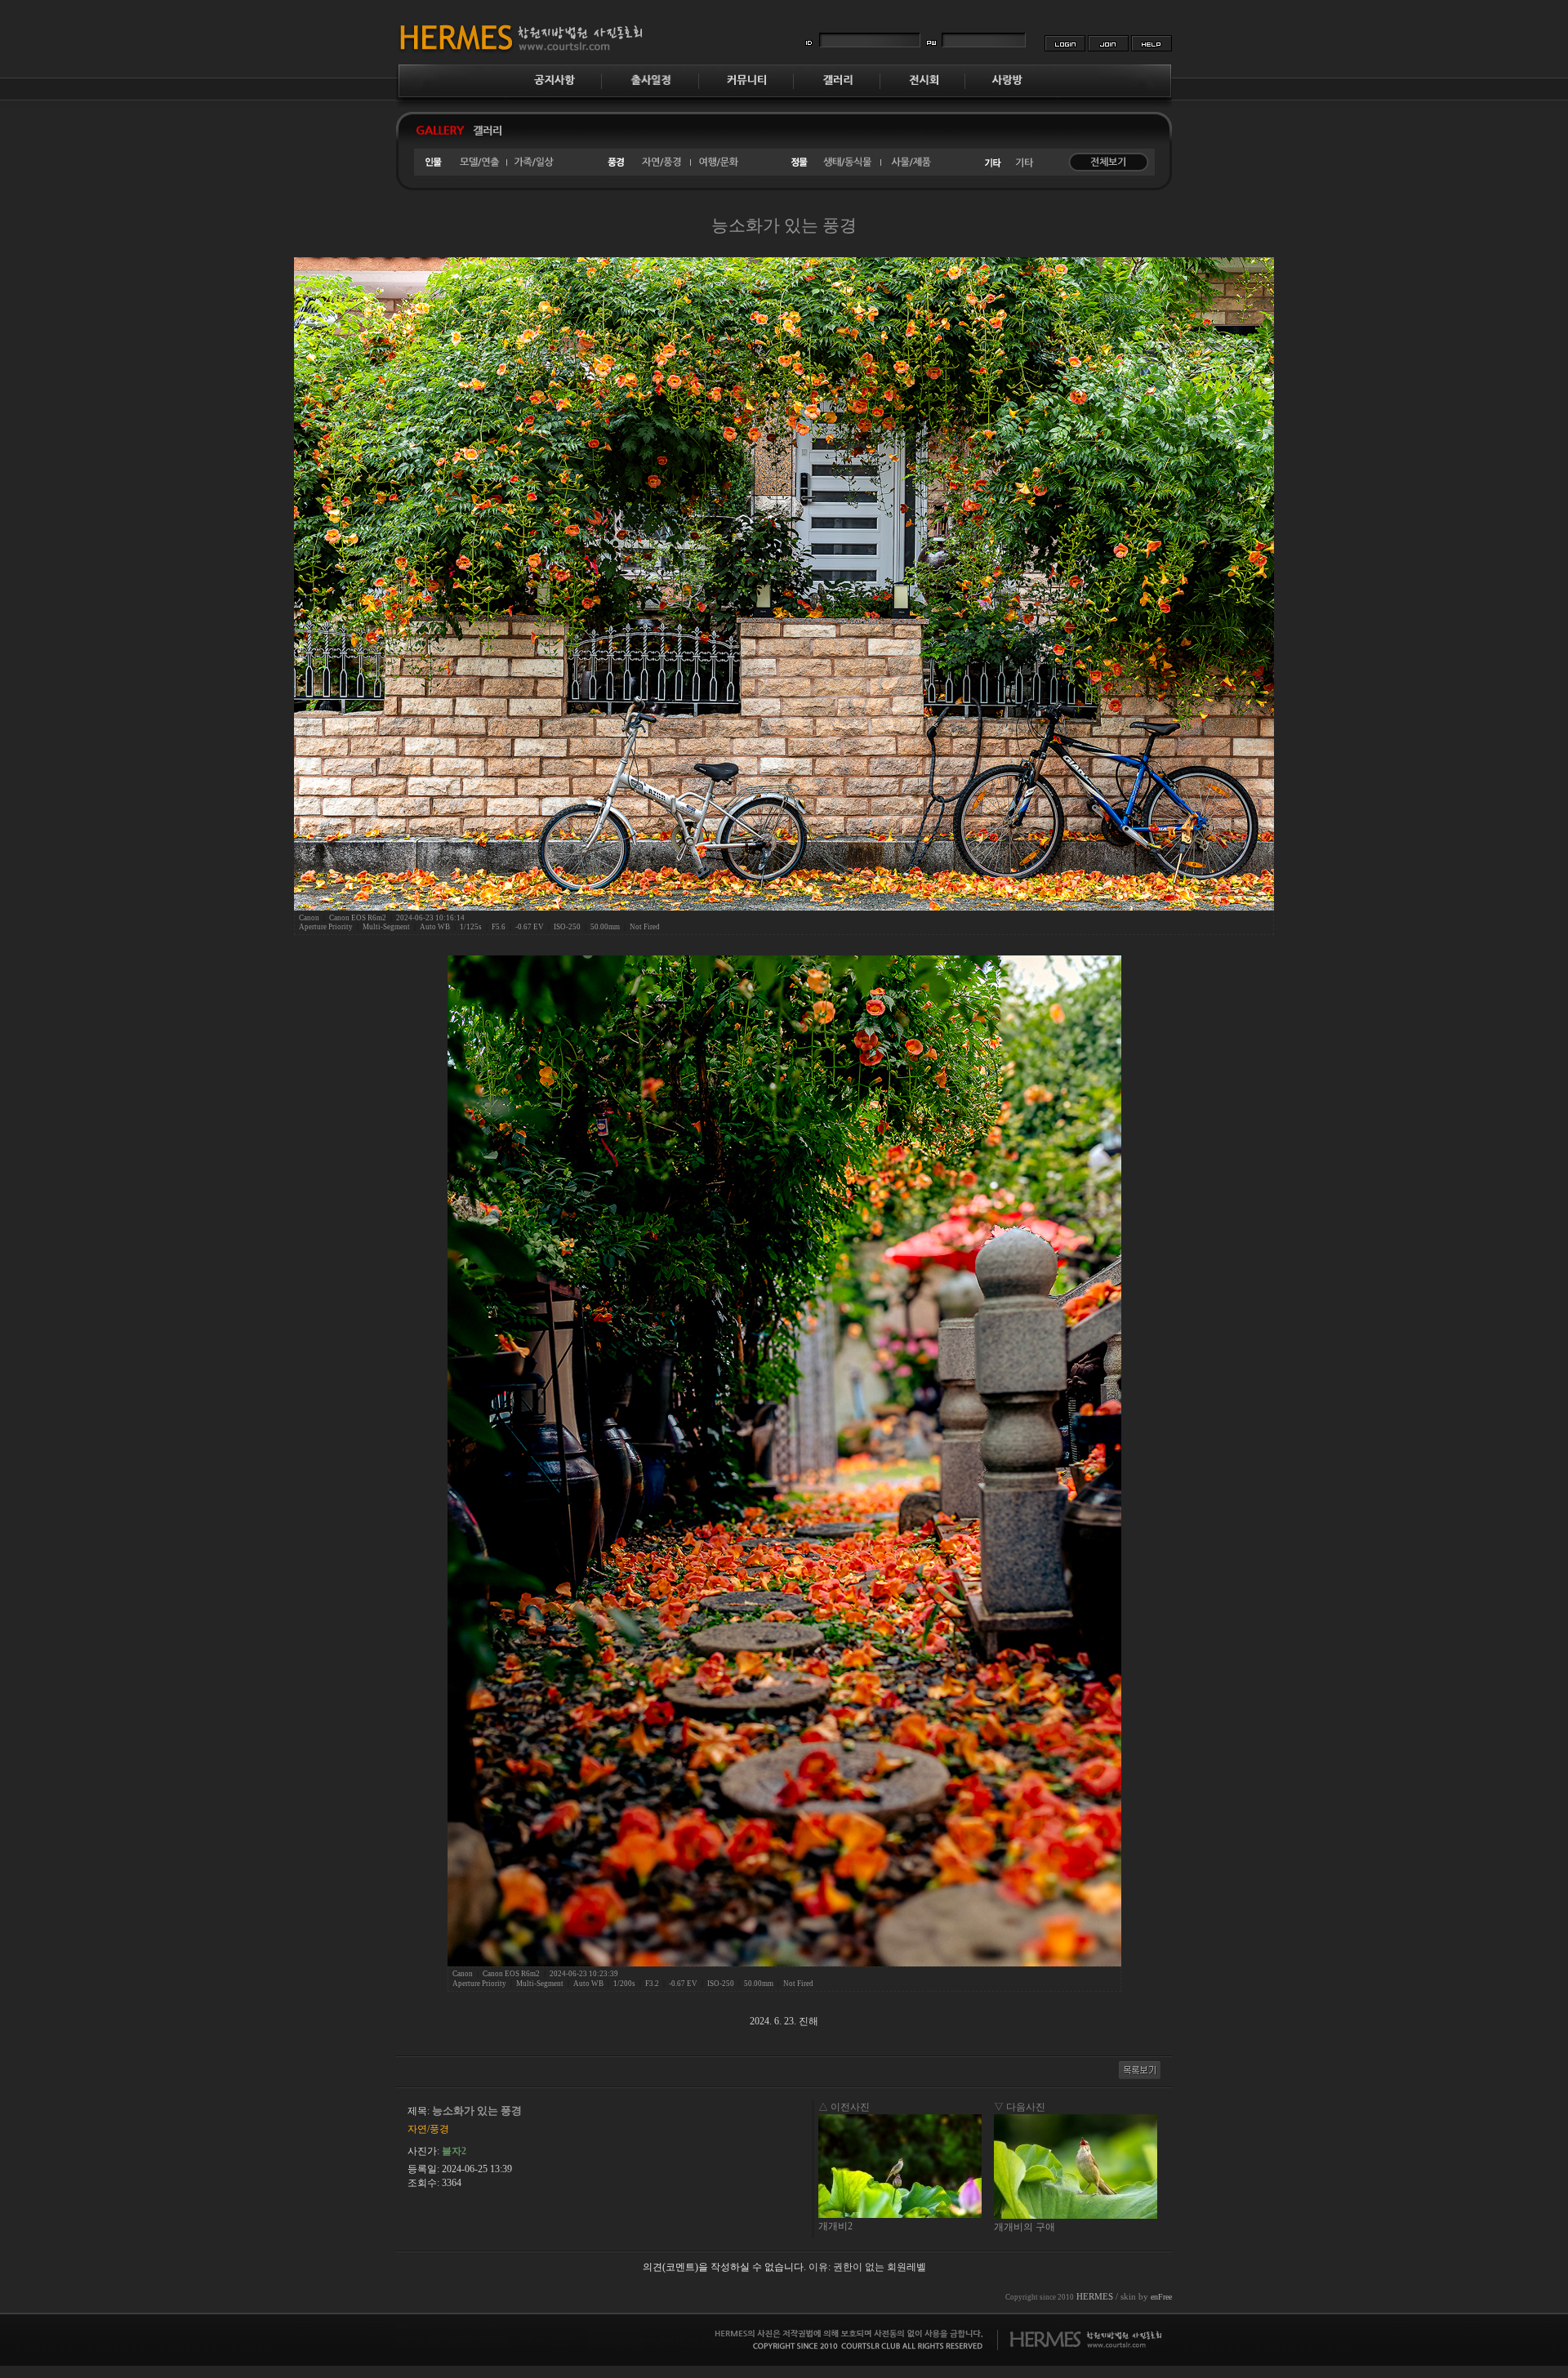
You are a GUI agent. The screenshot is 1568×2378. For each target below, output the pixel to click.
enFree (1161, 2297)
